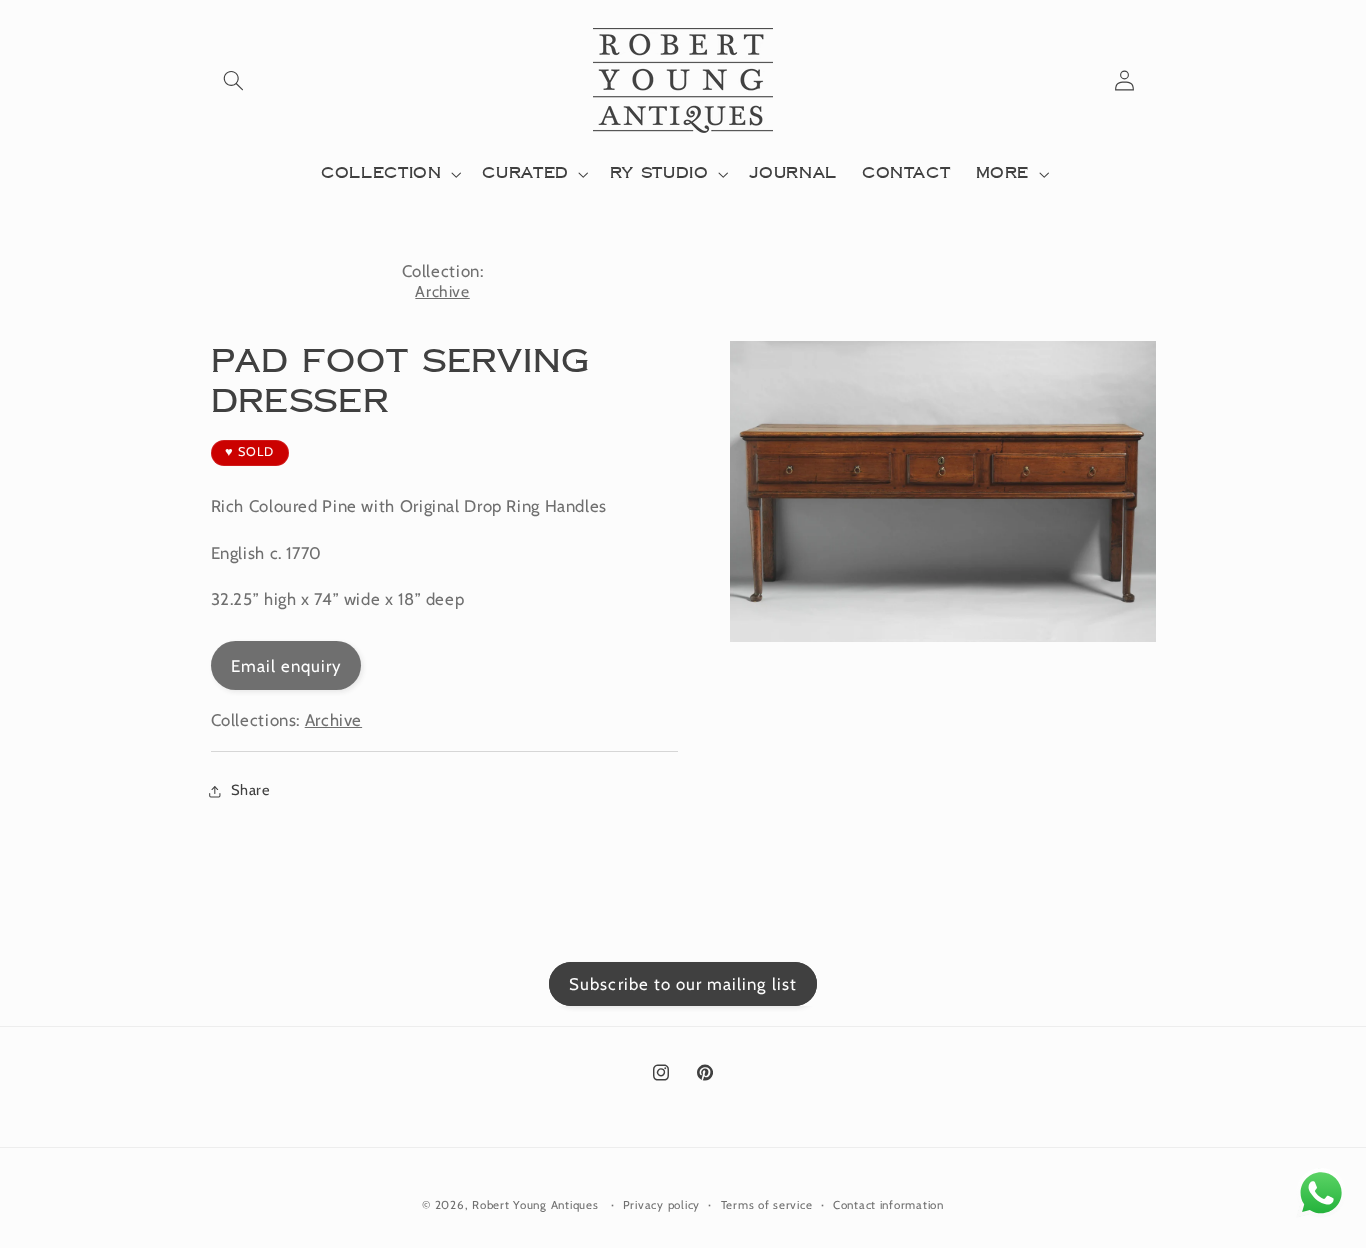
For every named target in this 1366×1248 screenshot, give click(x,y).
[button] (234, 80)
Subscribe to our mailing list (682, 984)
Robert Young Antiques (535, 1205)
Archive (442, 291)
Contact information (888, 1205)
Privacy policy (661, 1205)
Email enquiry (286, 666)
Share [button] (251, 790)
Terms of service (767, 1205)
